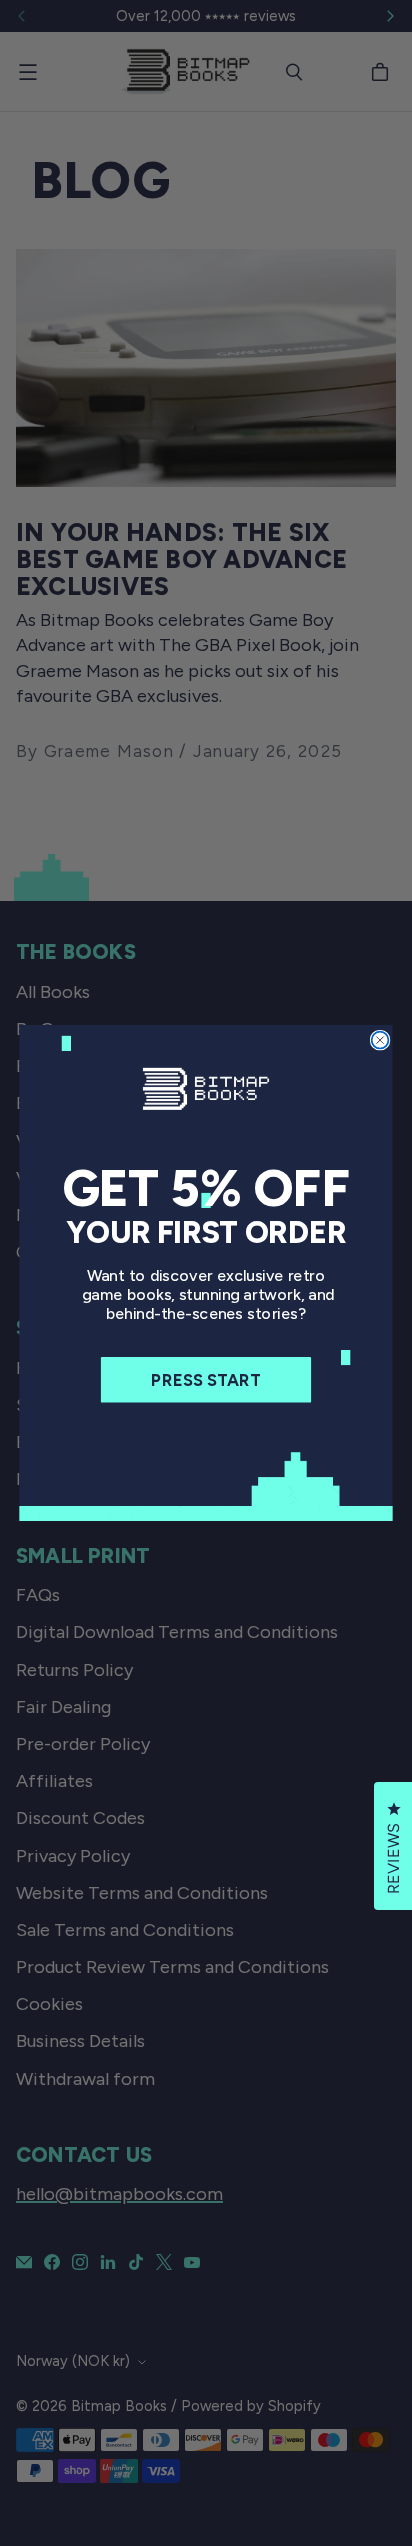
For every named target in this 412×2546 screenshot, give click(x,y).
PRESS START (206, 1380)
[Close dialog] (380, 1040)
